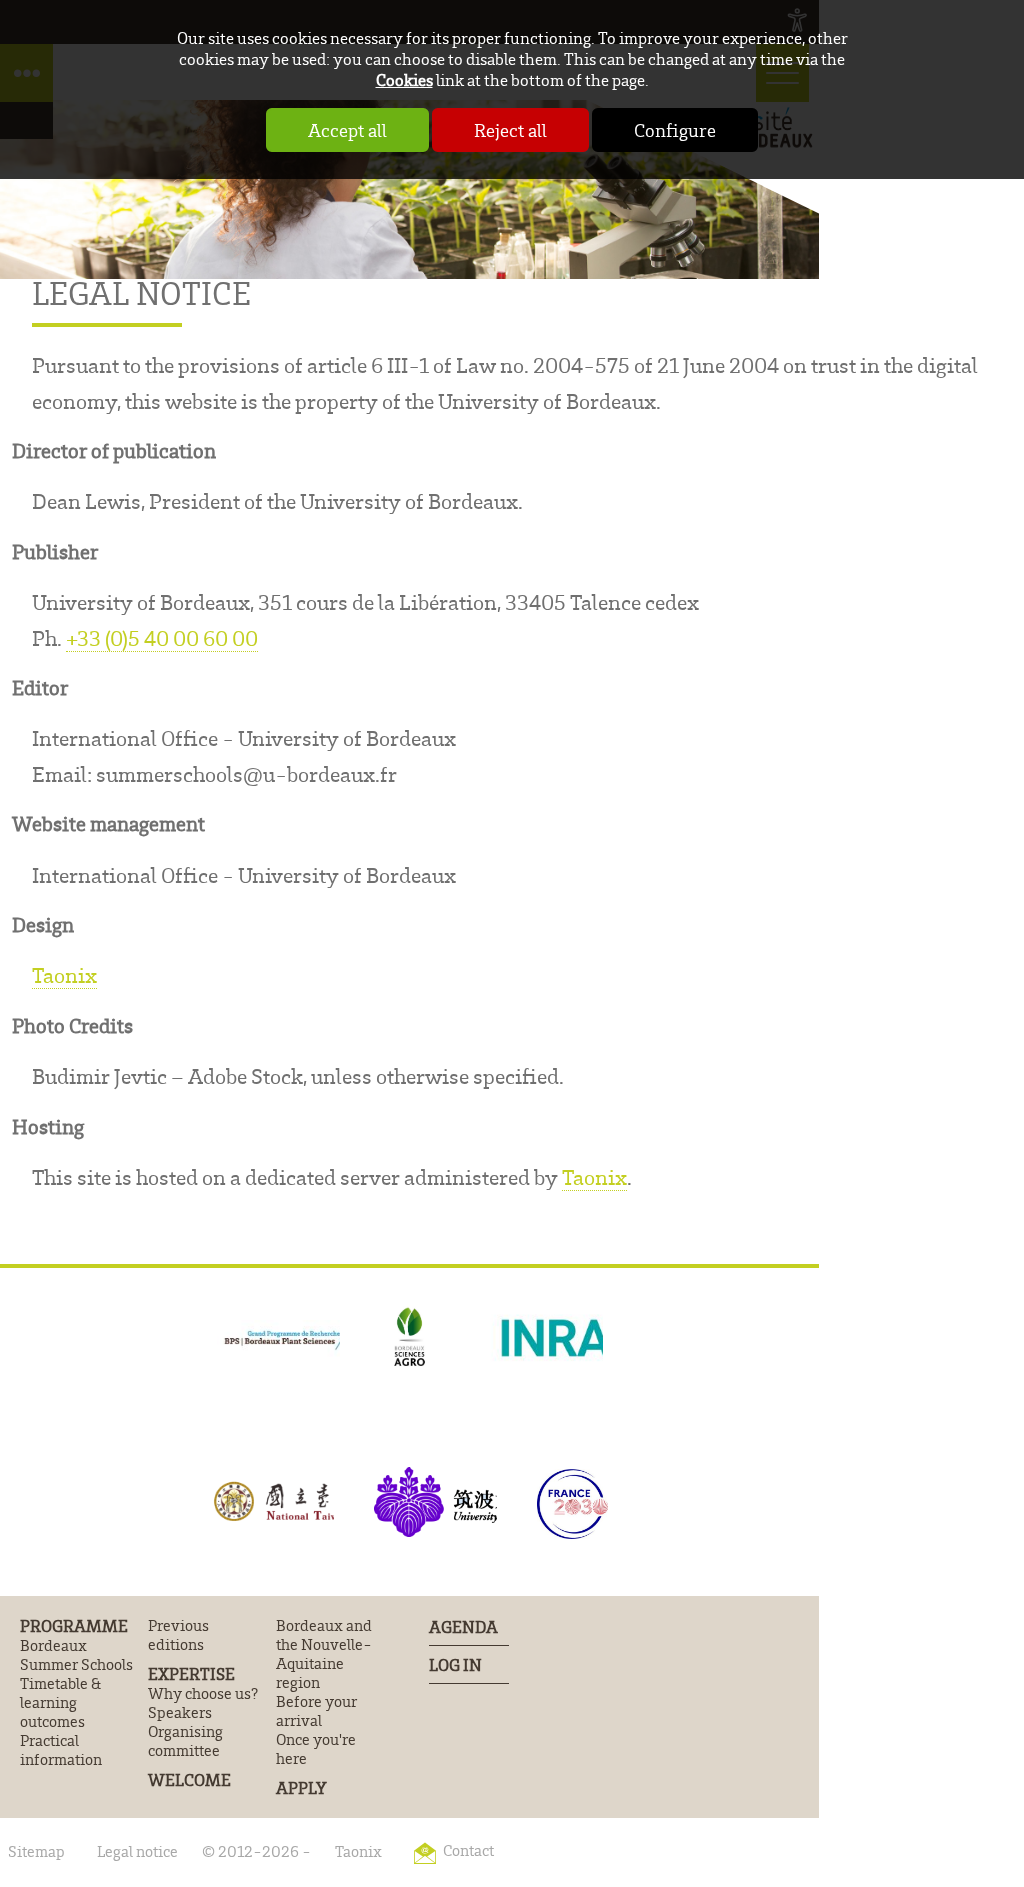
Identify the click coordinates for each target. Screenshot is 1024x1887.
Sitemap (36, 1851)
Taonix (64, 974)
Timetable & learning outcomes (60, 1702)
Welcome (189, 1780)
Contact (468, 1850)
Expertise (191, 1674)
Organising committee (185, 1741)
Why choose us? (203, 1693)
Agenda (463, 1626)
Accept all (347, 130)
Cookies (404, 79)
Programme (74, 1626)
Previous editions (178, 1635)
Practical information (61, 1750)
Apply (301, 1788)
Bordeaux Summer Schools (76, 1655)
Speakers (180, 1712)
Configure (675, 130)
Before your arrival (316, 1711)
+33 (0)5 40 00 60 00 (162, 637)
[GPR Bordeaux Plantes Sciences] (278, 1338)
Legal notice (137, 1851)
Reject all (510, 130)
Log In (455, 1664)
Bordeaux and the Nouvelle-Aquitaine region (324, 1654)
